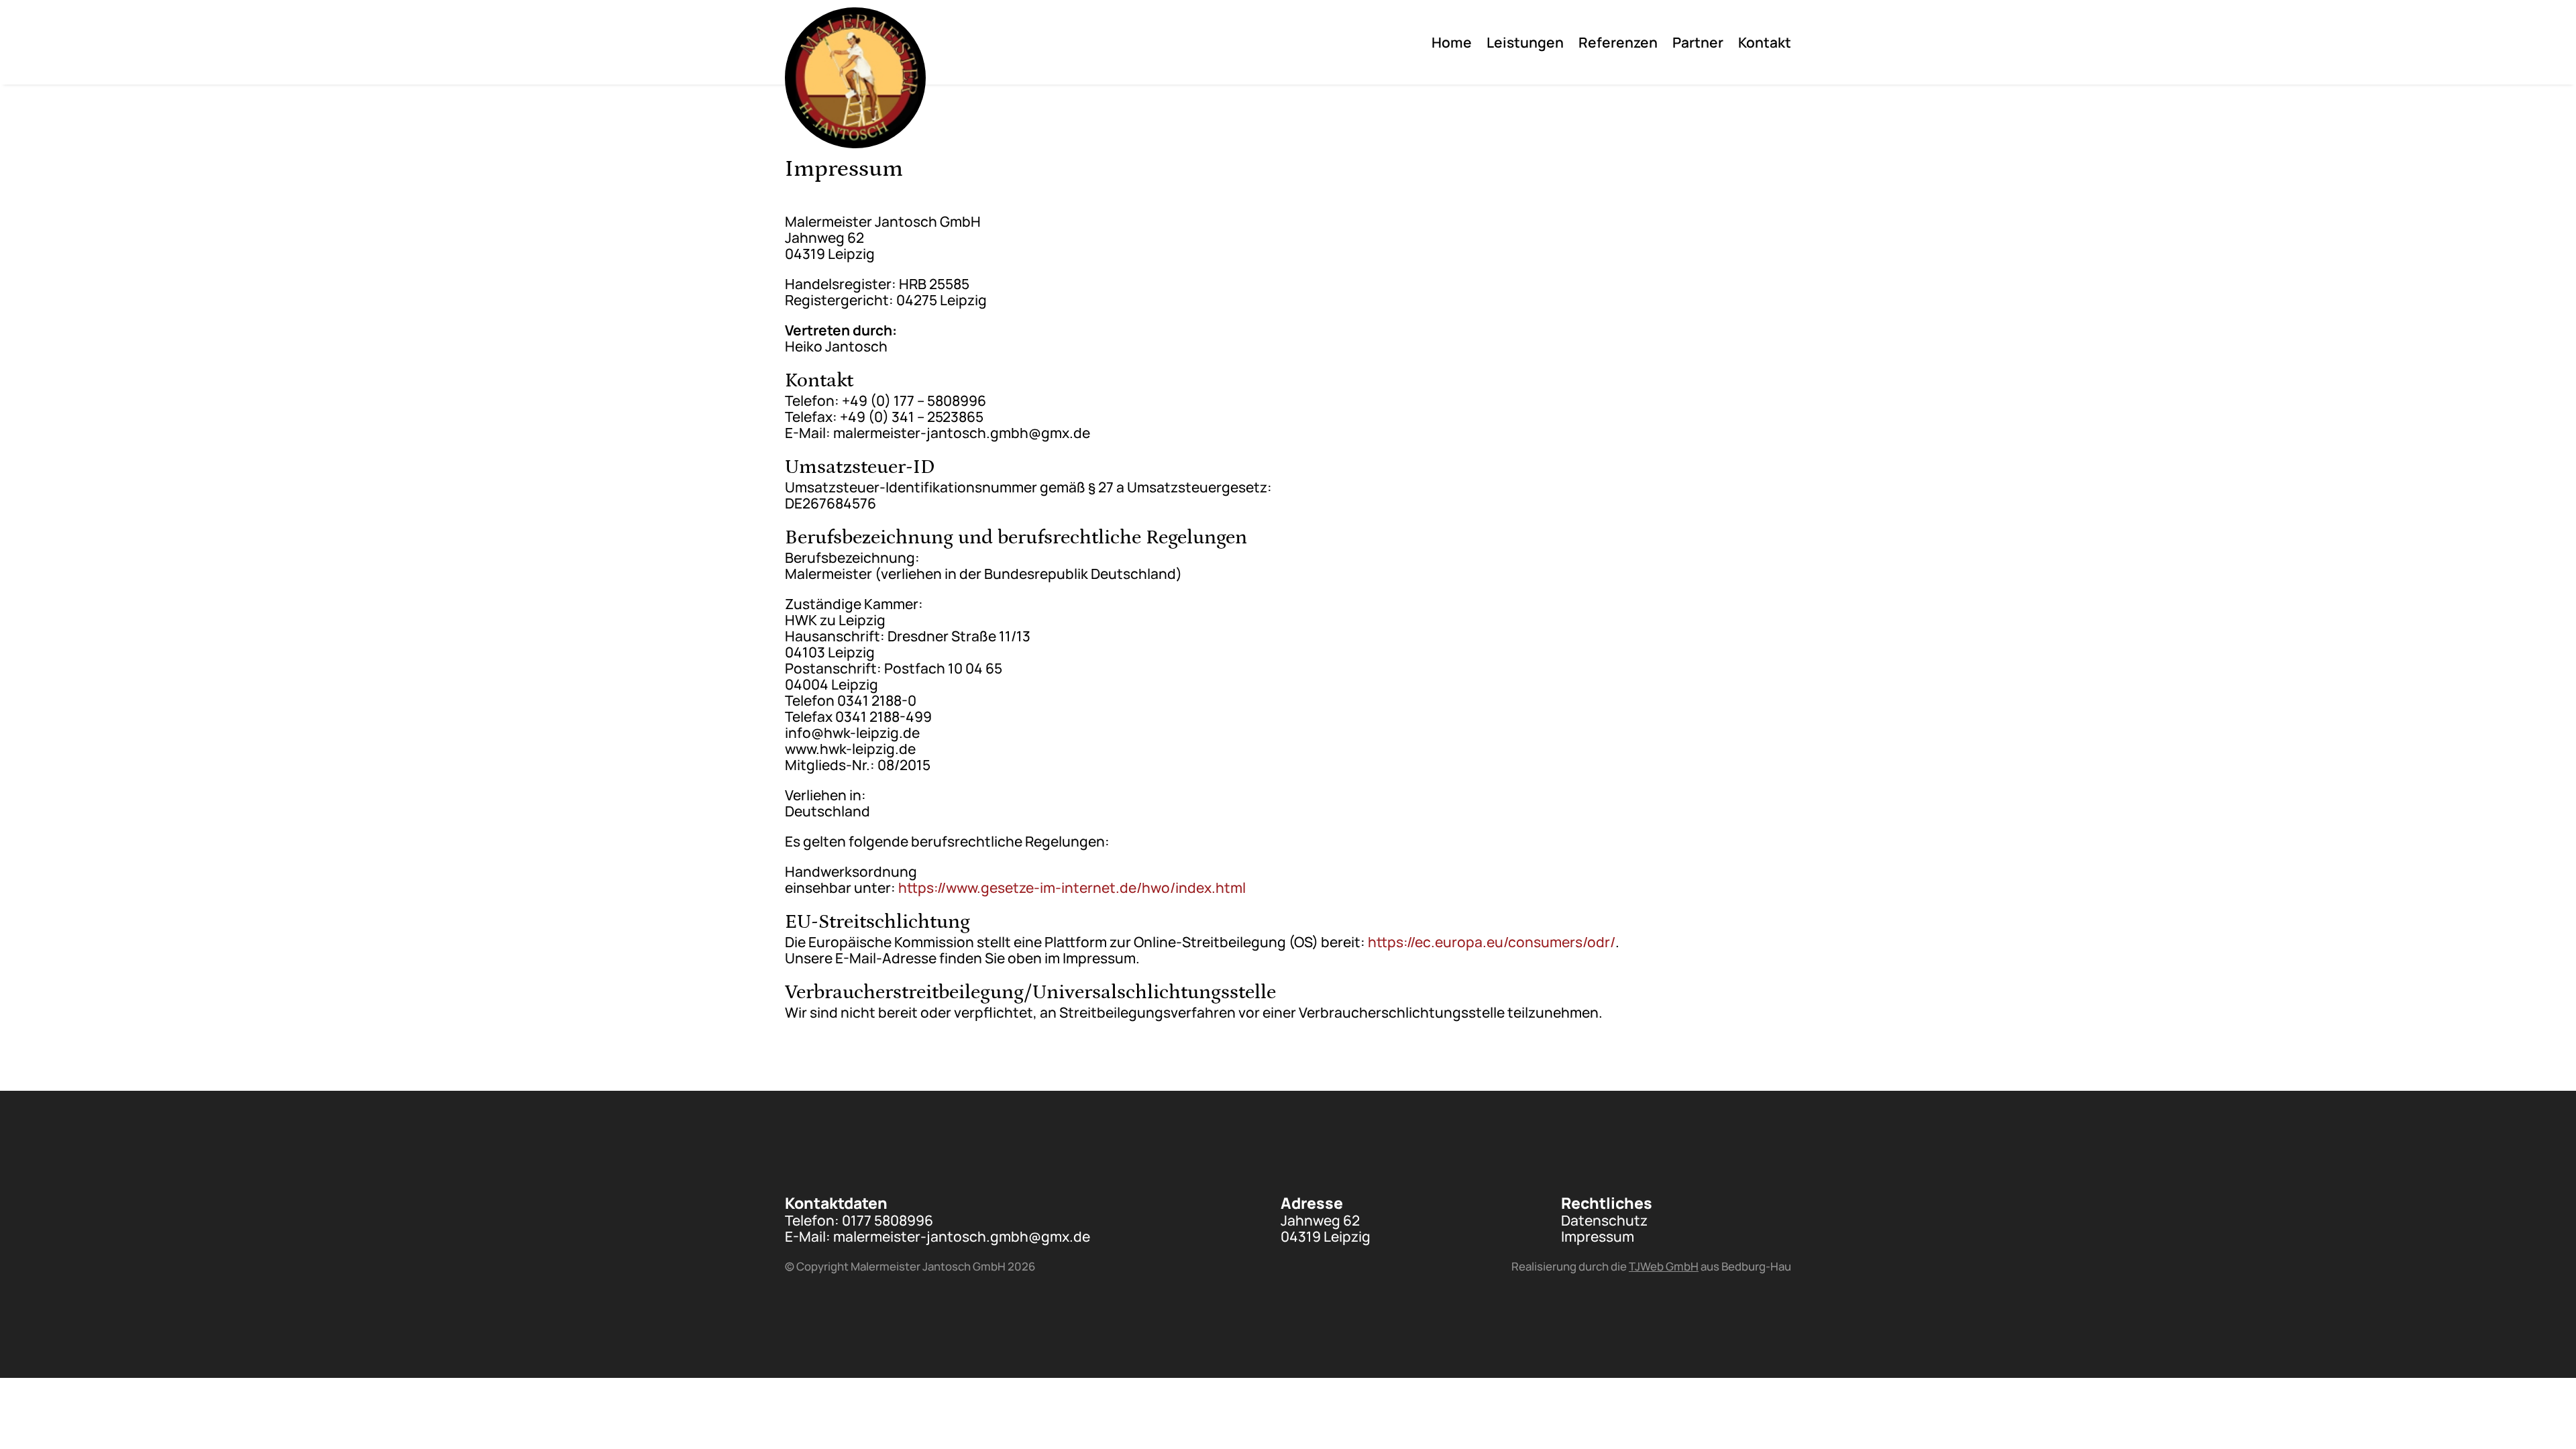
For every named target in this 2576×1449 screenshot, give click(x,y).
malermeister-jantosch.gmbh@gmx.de (962, 1236)
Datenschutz (1604, 1220)
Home (1452, 45)
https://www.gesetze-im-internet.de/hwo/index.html (1072, 888)
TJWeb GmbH (1664, 1266)
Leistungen (1525, 45)
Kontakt (1765, 45)
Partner (1698, 45)
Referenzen (1618, 45)
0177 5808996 (888, 1220)
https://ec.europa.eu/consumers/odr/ (1492, 942)
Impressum (1598, 1236)
